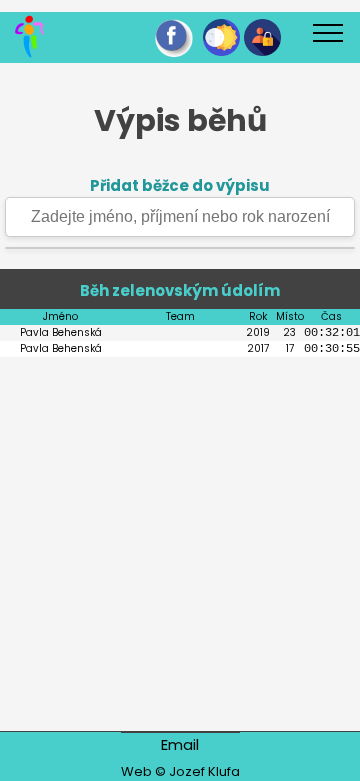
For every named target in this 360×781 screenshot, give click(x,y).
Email (180, 744)
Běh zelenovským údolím (180, 290)
